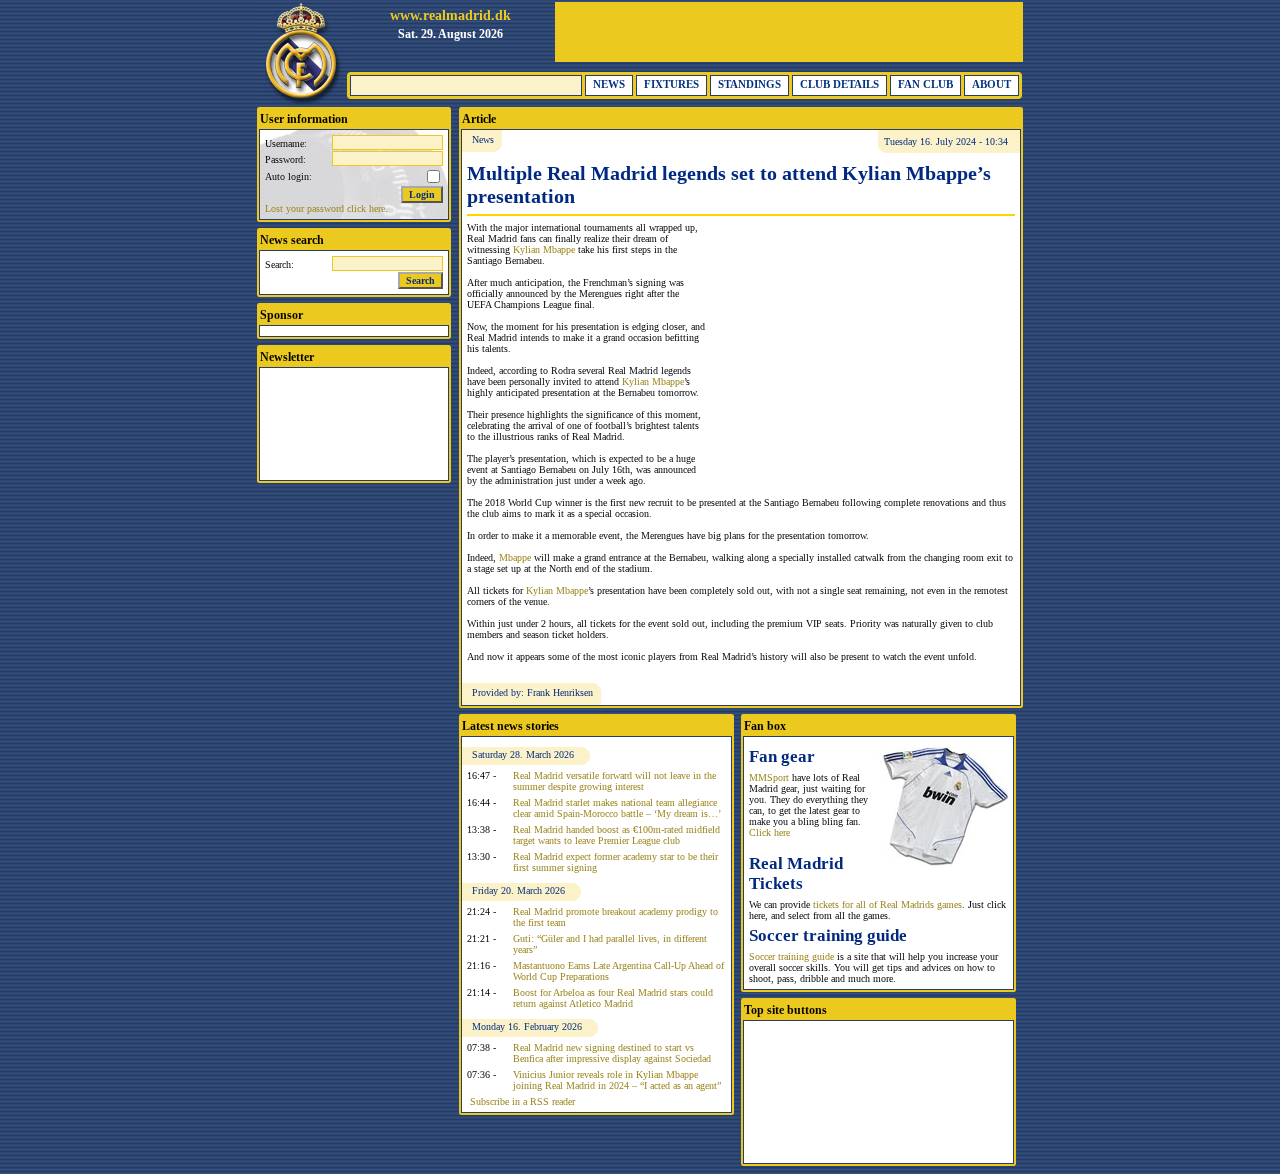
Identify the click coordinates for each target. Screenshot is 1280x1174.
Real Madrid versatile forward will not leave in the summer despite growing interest (614, 781)
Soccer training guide (791, 956)
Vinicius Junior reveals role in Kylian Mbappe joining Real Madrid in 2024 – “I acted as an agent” (617, 1080)
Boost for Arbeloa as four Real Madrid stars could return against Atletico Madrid (613, 998)
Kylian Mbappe (544, 249)
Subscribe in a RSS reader (522, 1101)
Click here (769, 832)
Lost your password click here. (326, 208)
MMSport (769, 777)
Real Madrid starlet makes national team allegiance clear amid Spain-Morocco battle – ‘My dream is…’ (617, 808)
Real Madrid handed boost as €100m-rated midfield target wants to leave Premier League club (616, 835)
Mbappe (515, 557)
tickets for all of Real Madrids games (887, 904)
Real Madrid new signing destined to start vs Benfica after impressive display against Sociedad (612, 1053)
